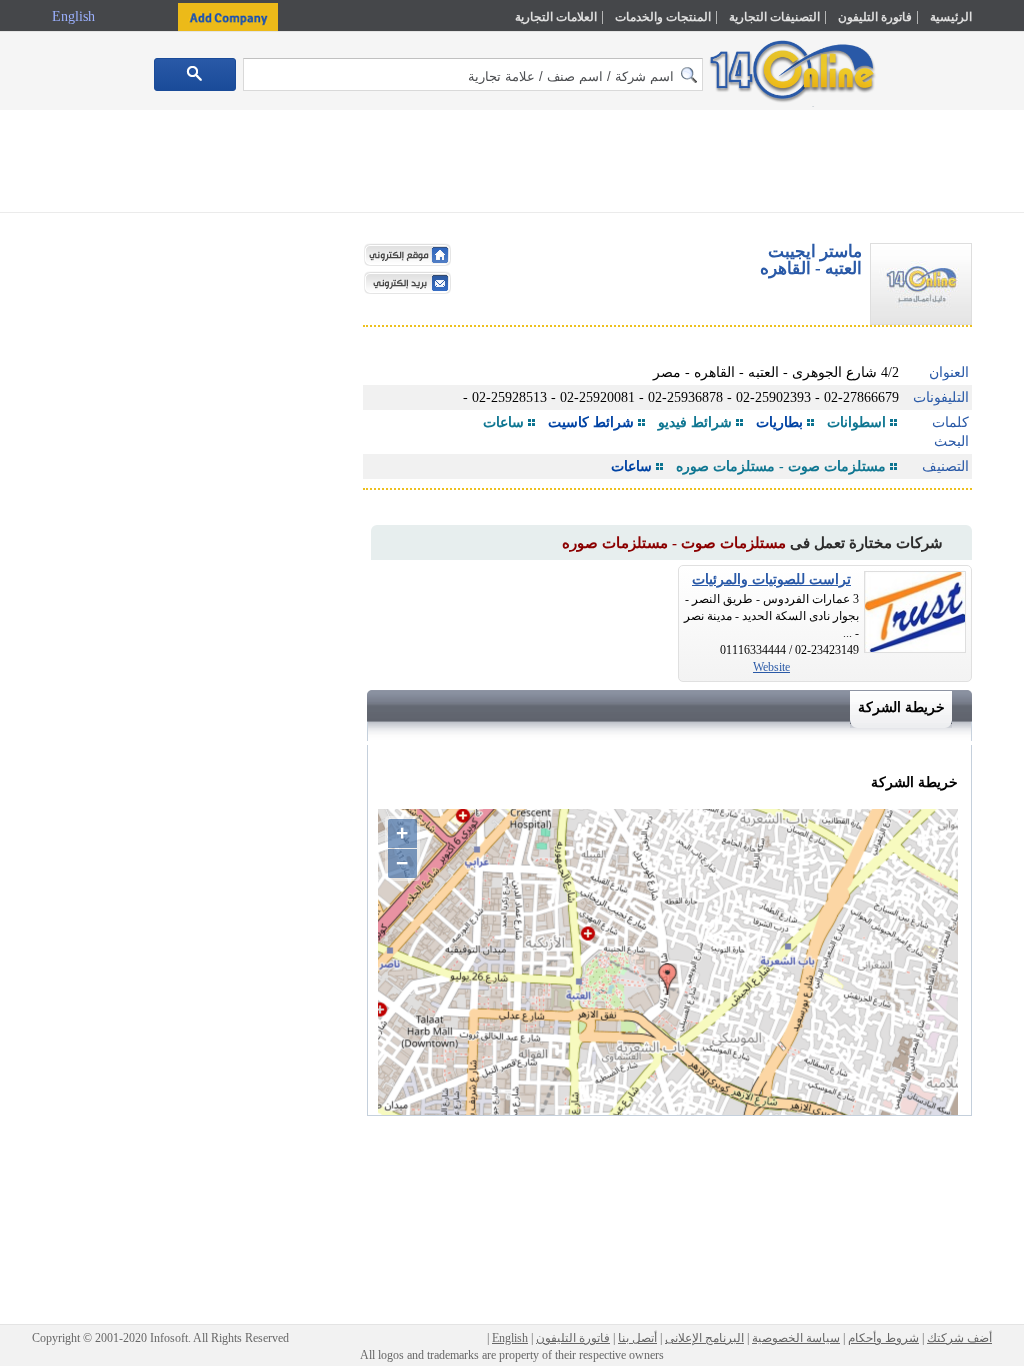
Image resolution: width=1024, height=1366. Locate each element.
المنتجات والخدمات (663, 17)
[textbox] (473, 74)
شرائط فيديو (695, 422)
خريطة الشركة (901, 707)
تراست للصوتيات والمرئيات (771, 579)
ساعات (503, 422)
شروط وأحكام (883, 1338)
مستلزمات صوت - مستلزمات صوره (781, 466)
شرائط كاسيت (591, 422)
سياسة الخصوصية (796, 1338)
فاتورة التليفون (875, 17)
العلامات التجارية (556, 17)
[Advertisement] (512, 165)
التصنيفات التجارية (774, 17)
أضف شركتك (959, 1338)
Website (771, 667)
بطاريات (779, 422)
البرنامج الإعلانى (704, 1338)
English (75, 16)
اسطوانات (856, 422)
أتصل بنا (637, 1338)
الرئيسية (951, 17)
